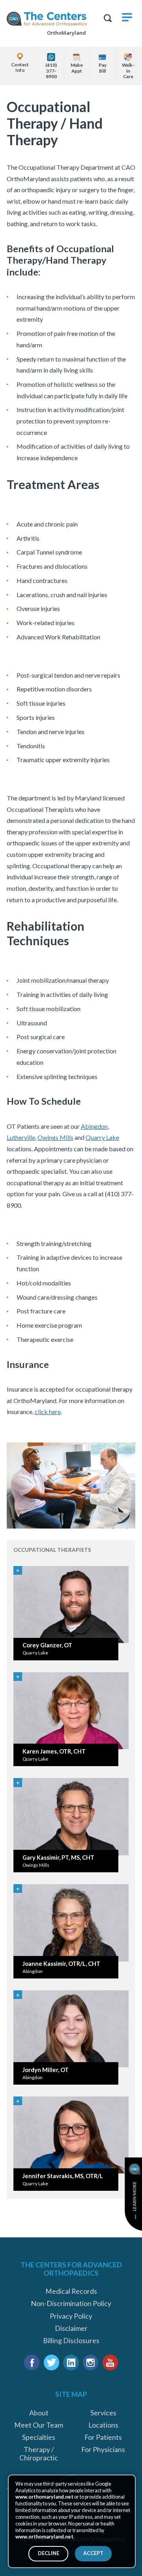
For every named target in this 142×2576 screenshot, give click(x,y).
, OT (47, 1645)
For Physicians (103, 2450)
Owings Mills (55, 1137)
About (39, 2413)
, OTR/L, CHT (61, 1964)
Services (103, 2413)
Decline (49, 2553)
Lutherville (21, 1137)
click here (48, 1412)
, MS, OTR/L (63, 2176)
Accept (93, 2553)
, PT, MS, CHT (58, 1858)
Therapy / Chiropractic (39, 2454)
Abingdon (94, 1126)
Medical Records (71, 2291)
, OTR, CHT (54, 1751)
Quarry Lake (102, 1137)
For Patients (103, 2437)
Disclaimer (71, 2328)
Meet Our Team (39, 2425)
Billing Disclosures (71, 2341)
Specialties (39, 2437)
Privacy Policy (71, 2316)
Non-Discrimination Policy (71, 2303)
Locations (103, 2425)
